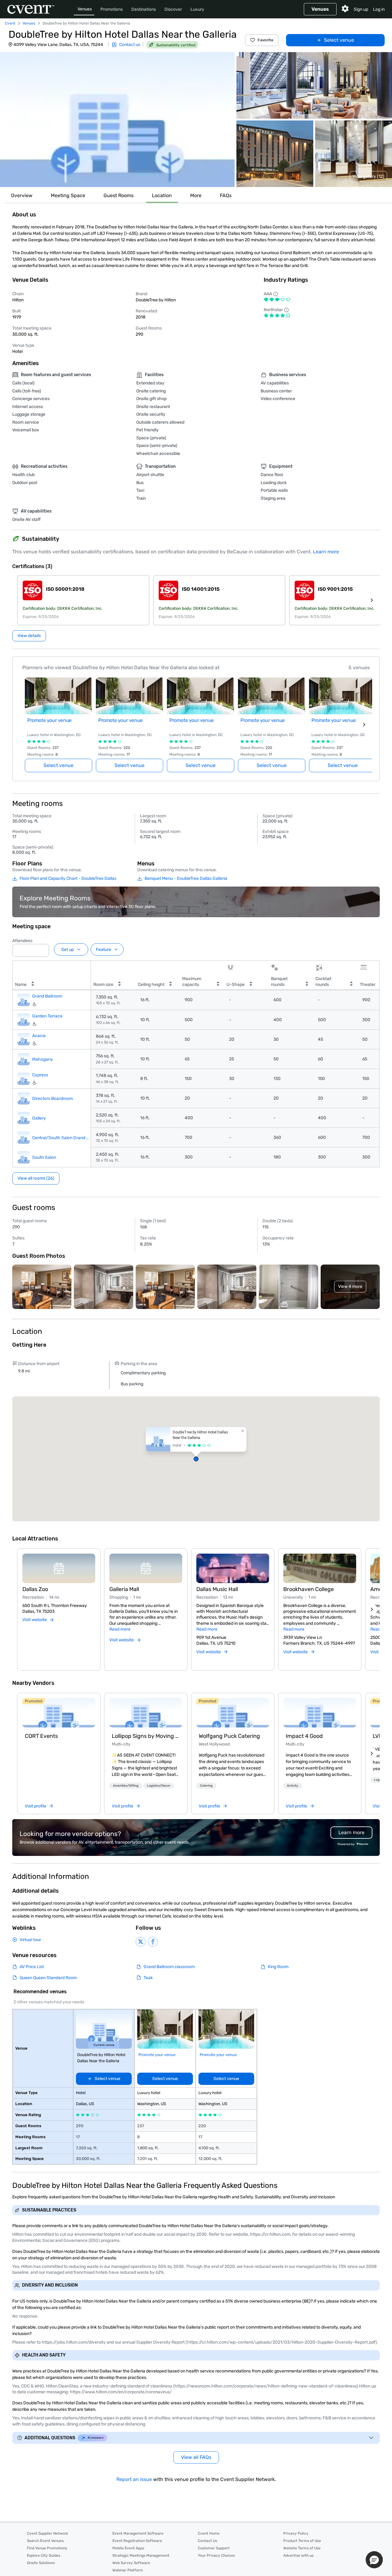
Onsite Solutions (41, 2563)
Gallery (39, 1118)
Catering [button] (206, 1786)
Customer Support (214, 2548)
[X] (141, 1942)
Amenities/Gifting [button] (126, 1786)
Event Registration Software (137, 2541)
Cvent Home (209, 2533)
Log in (379, 9)
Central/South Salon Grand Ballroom (62, 1137)
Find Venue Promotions (47, 2548)
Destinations (144, 9)
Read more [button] (120, 1629)
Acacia (39, 1036)
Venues (85, 9)
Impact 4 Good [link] (304, 1736)
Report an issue (134, 2479)
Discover (173, 9)
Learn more (326, 552)
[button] (117, 120)
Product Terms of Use (302, 2541)
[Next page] (364, 725)
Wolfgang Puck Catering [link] (229, 1736)
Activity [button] (293, 1786)
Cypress (40, 1075)
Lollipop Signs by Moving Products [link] (146, 1736)
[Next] (372, 1609)
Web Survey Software (131, 2563)
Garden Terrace (47, 1016)
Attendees (22, 941)
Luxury (197, 9)
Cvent (10, 23)
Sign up (361, 9)
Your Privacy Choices (216, 2555)
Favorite (266, 40)
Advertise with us (298, 2555)
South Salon (44, 1157)
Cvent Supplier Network (47, 2533)
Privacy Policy (296, 2533)
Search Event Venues (45, 2541)
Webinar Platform (128, 2570)
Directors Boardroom (53, 1098)
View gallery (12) (368, 176)
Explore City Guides (44, 2555)
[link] (59, 1713)
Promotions (112, 9)
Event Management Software (138, 2533)
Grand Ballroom (47, 996)
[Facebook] (153, 1942)
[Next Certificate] (372, 600)
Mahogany (43, 1059)
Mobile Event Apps (128, 2548)
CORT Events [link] (41, 1736)
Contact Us (207, 2541)
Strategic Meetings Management (141, 2555)
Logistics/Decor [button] (159, 1786)
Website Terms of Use (302, 2548)
